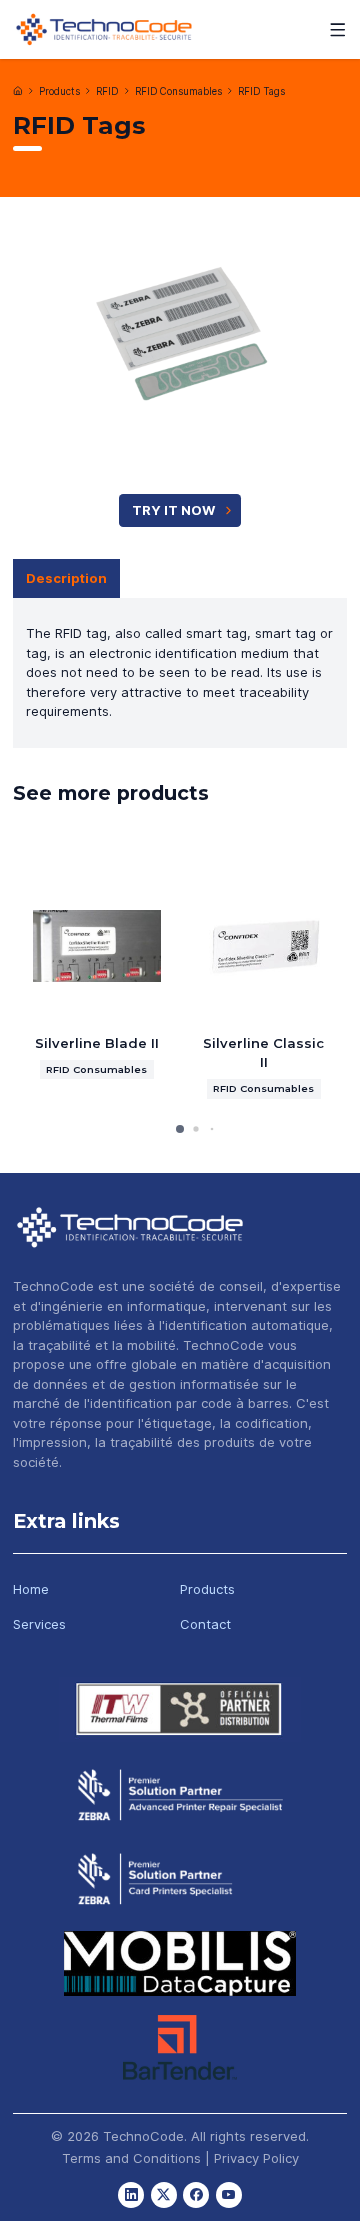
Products (59, 91)
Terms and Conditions (131, 2158)
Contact (205, 1624)
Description (66, 578)
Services (39, 1624)
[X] (164, 2195)
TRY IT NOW (173, 510)
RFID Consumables (178, 91)
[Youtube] (229, 2195)
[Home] (18, 91)
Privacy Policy (256, 2158)
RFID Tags (261, 91)
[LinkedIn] (131, 2195)
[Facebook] (196, 2195)
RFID (107, 91)
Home (31, 1589)
